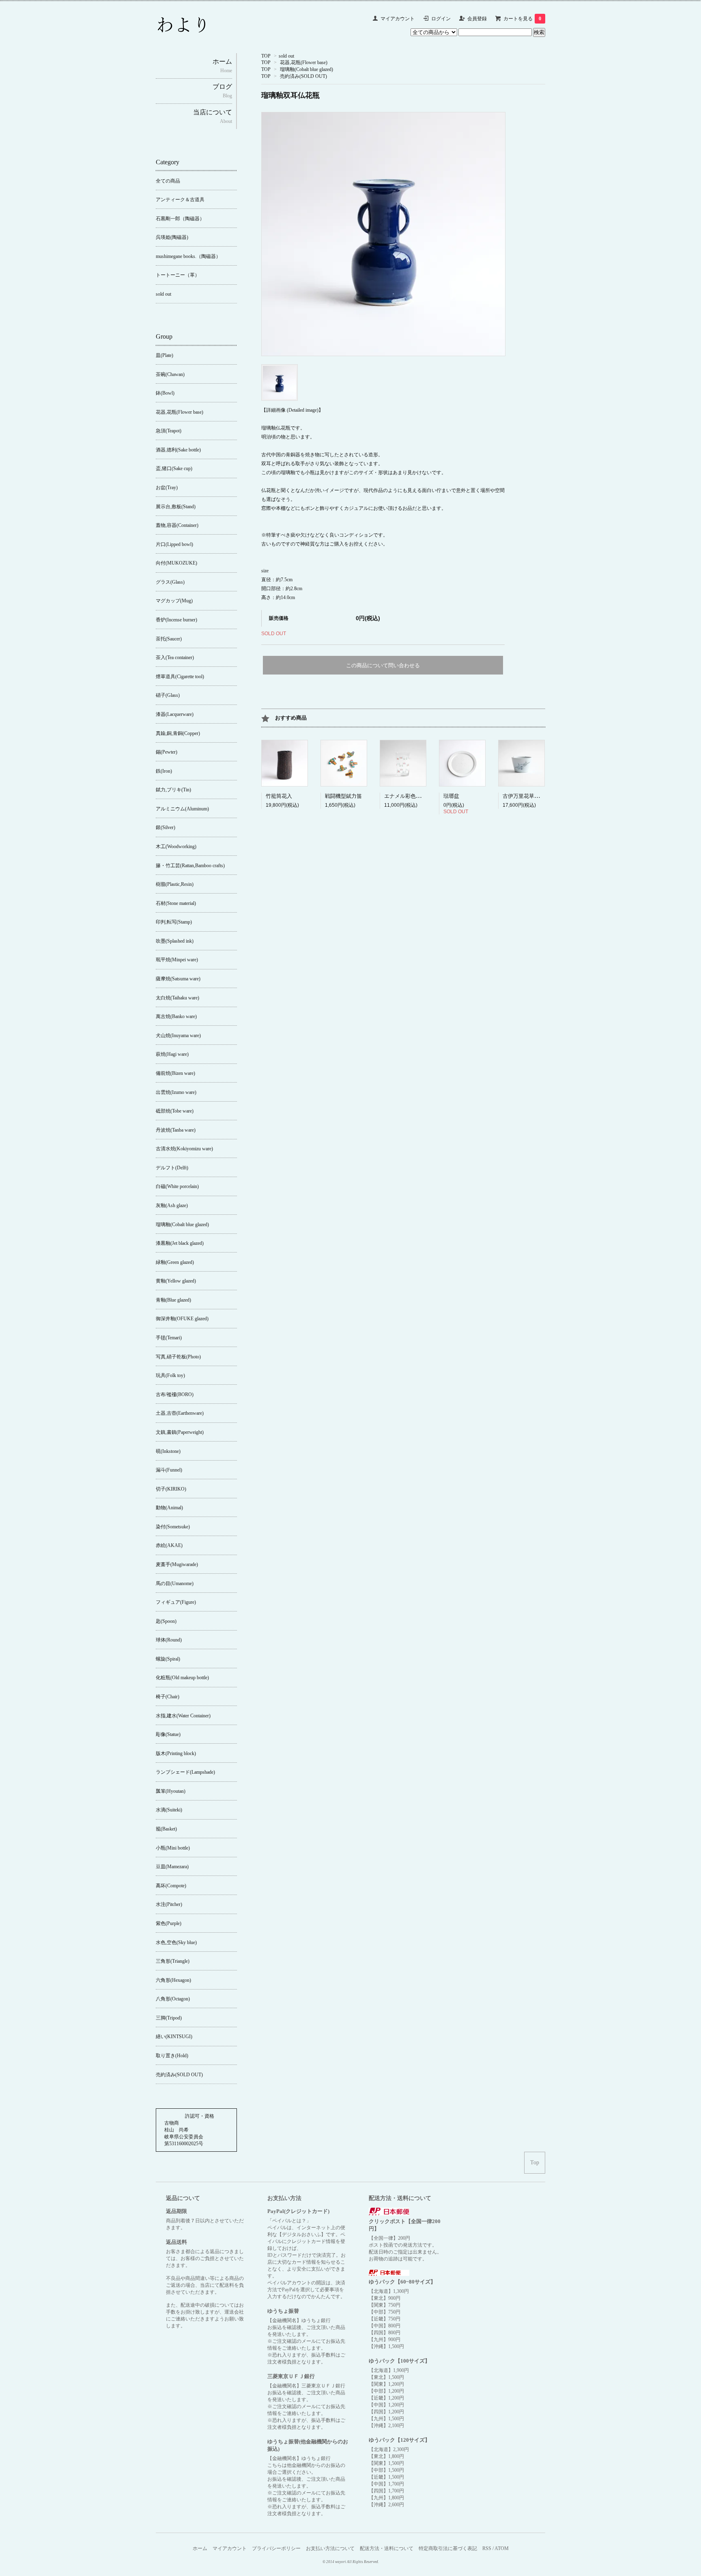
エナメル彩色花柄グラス (413, 796)
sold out (286, 56)
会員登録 (477, 19)
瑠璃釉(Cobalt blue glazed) (306, 69)
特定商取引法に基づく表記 (448, 2548)
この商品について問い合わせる (383, 665)
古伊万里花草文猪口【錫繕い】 (540, 796)
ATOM (502, 2548)
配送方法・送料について (387, 2548)
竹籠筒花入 (279, 796)
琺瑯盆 (451, 796)
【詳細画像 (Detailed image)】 (292, 410)
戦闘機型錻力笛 (343, 796)
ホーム (200, 2548)
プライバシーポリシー (276, 2548)
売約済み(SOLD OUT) (303, 76)
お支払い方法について (330, 2548)
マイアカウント (398, 19)
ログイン (441, 19)
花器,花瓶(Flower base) (304, 62)
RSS (487, 2548)
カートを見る (522, 19)
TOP (266, 56)
